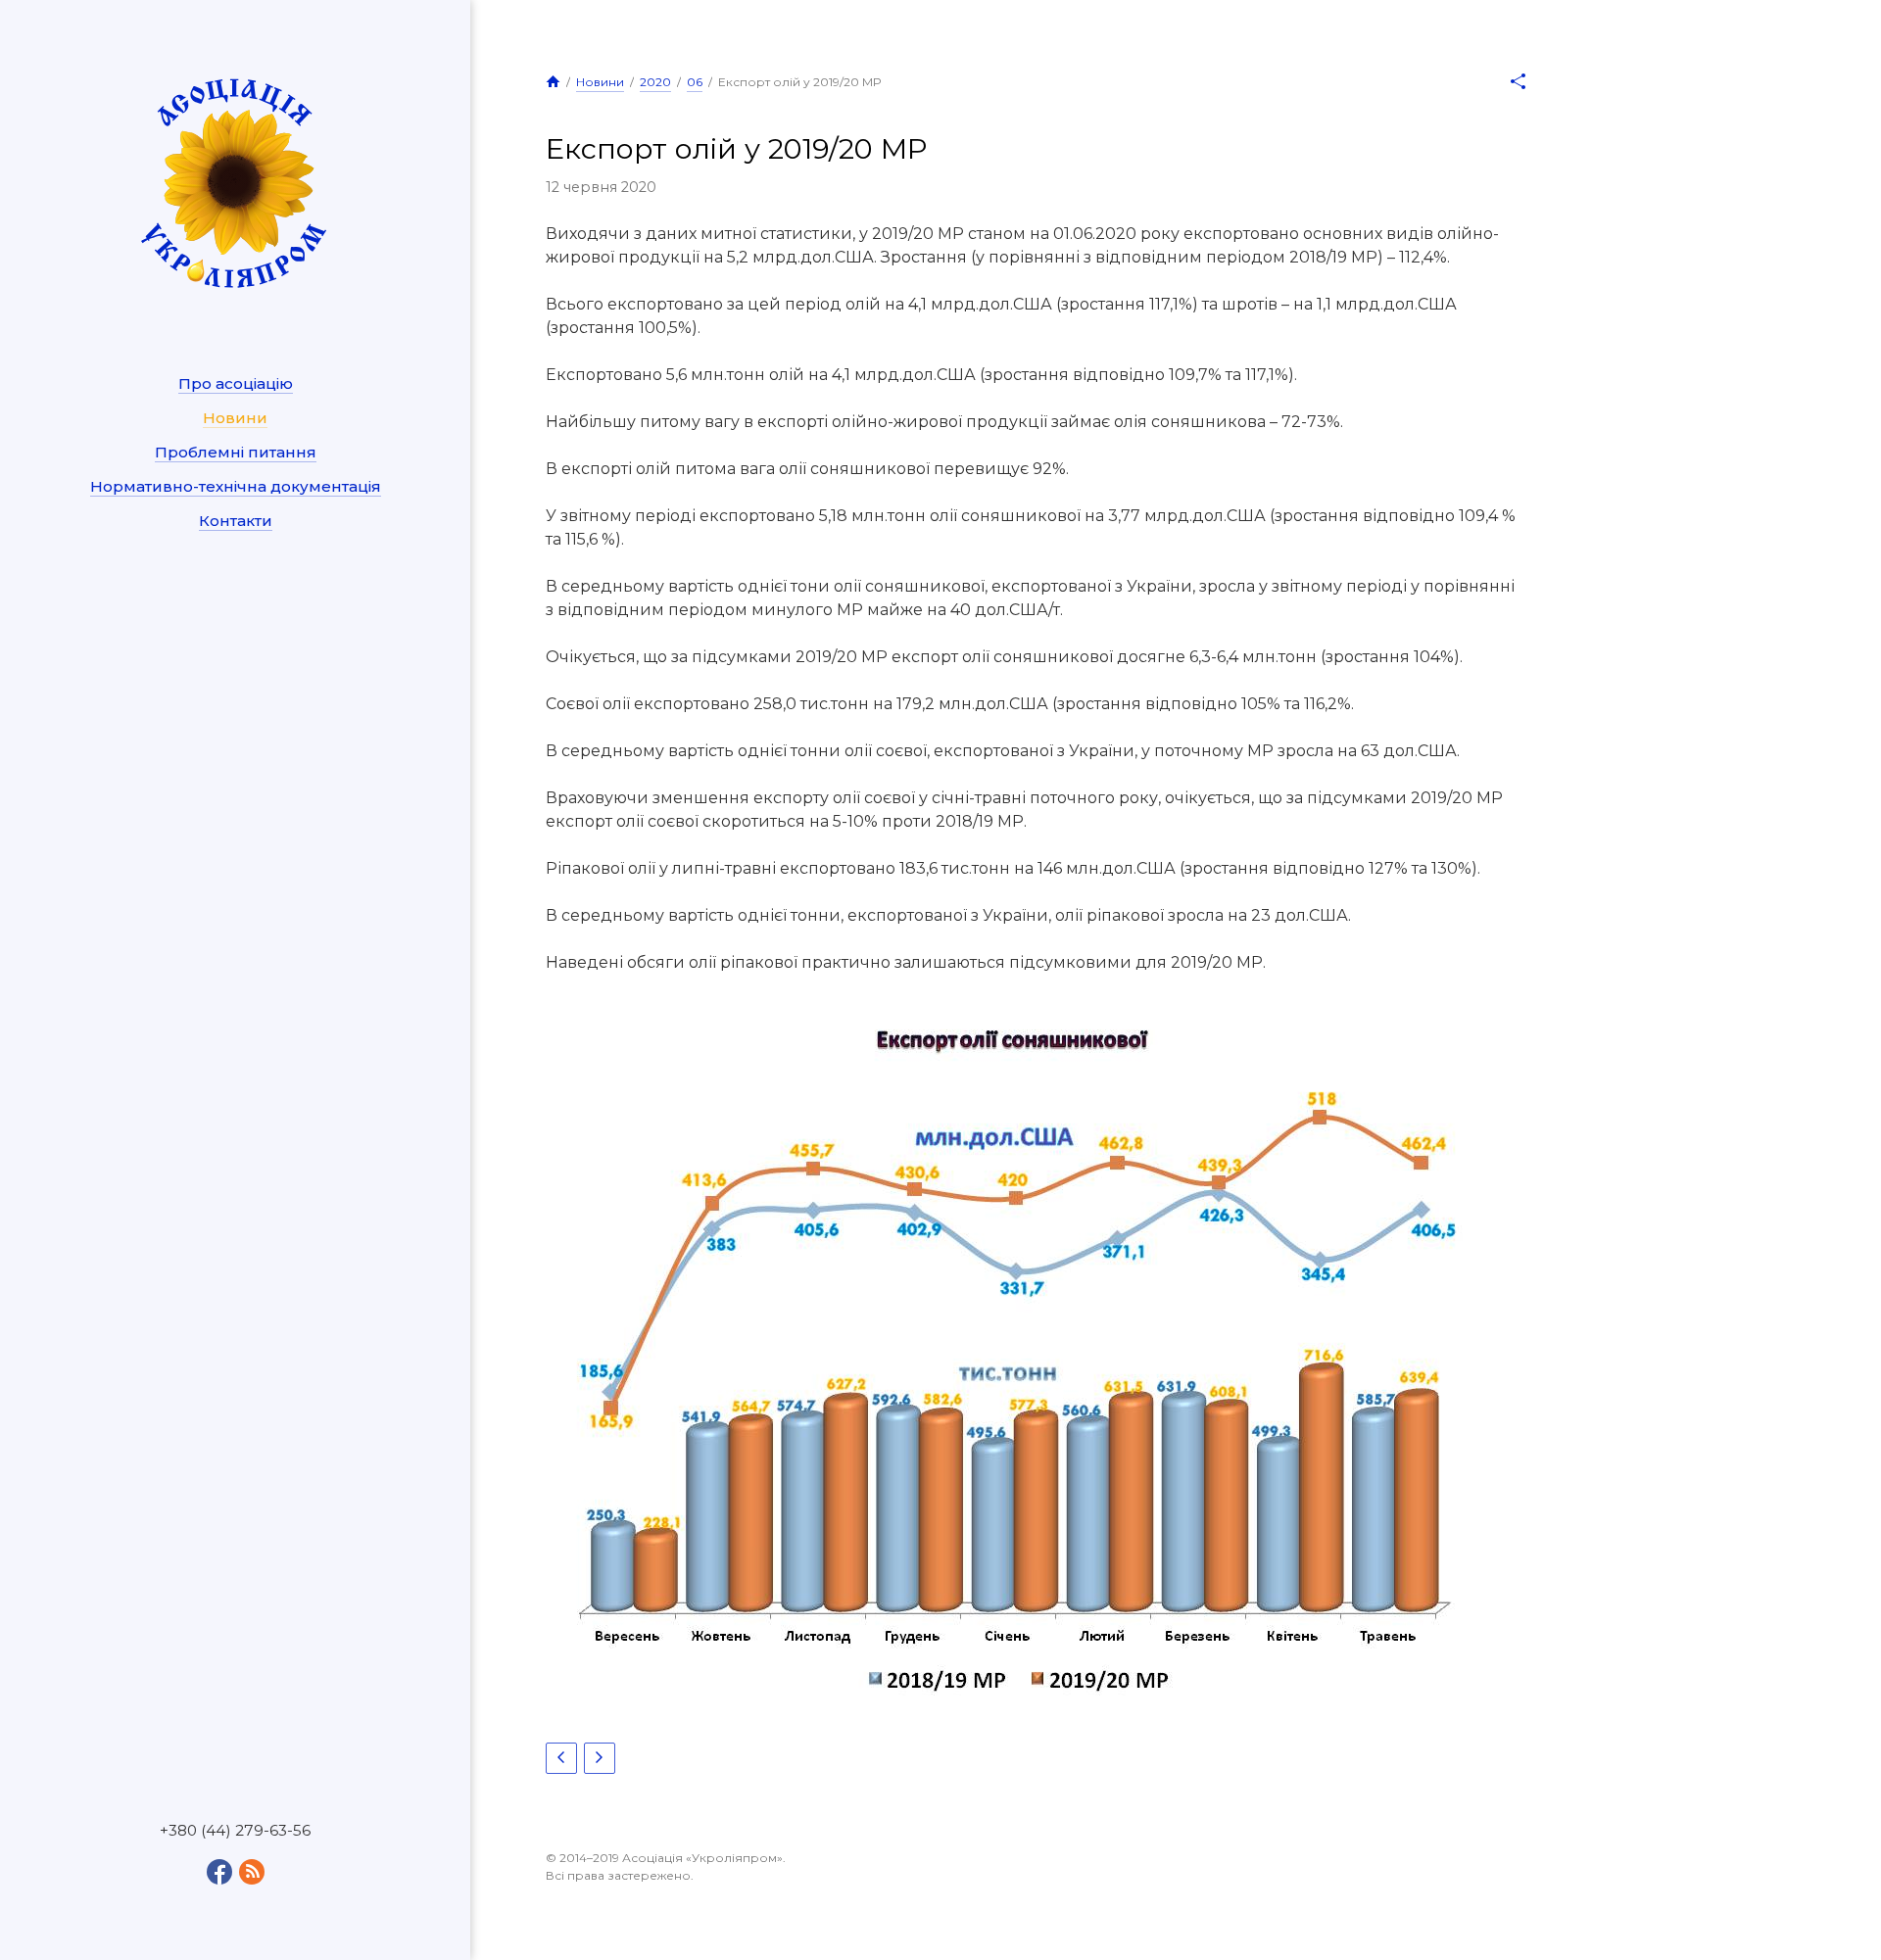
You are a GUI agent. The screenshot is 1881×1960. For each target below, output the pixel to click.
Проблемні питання (236, 452)
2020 (655, 82)
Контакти (236, 521)
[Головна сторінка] (553, 81)
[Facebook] (219, 1872)
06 (695, 82)
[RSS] (252, 1872)
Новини (235, 418)
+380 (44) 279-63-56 (235, 1831)
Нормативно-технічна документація (236, 486)
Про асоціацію (236, 383)
